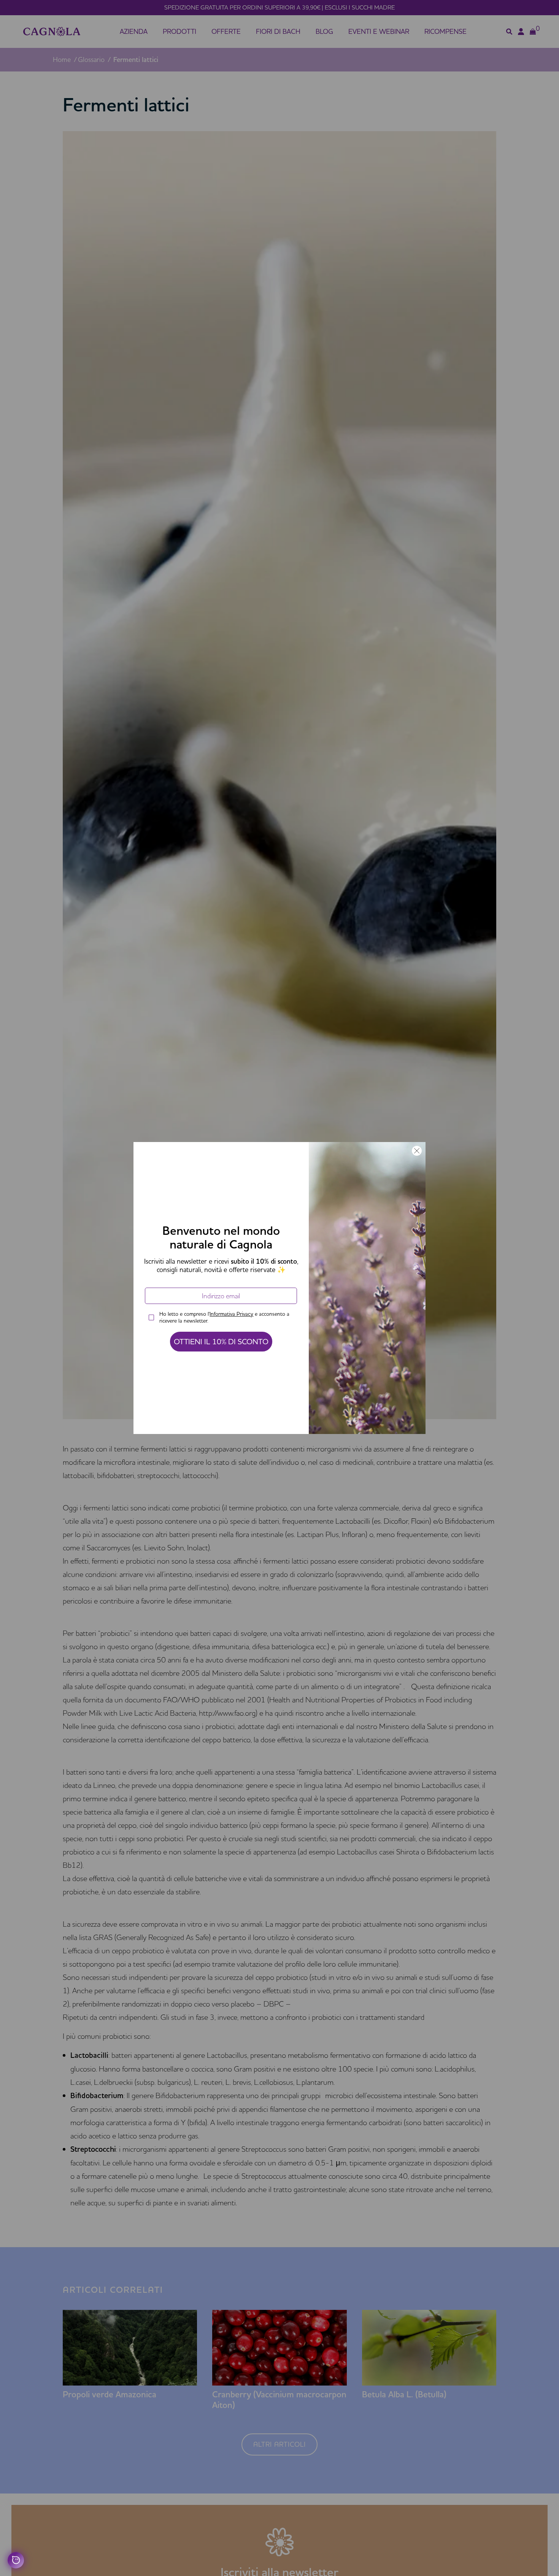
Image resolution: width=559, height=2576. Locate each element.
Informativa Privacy (231, 1314)
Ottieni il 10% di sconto (221, 1341)
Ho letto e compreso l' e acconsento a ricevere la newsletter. (224, 1317)
